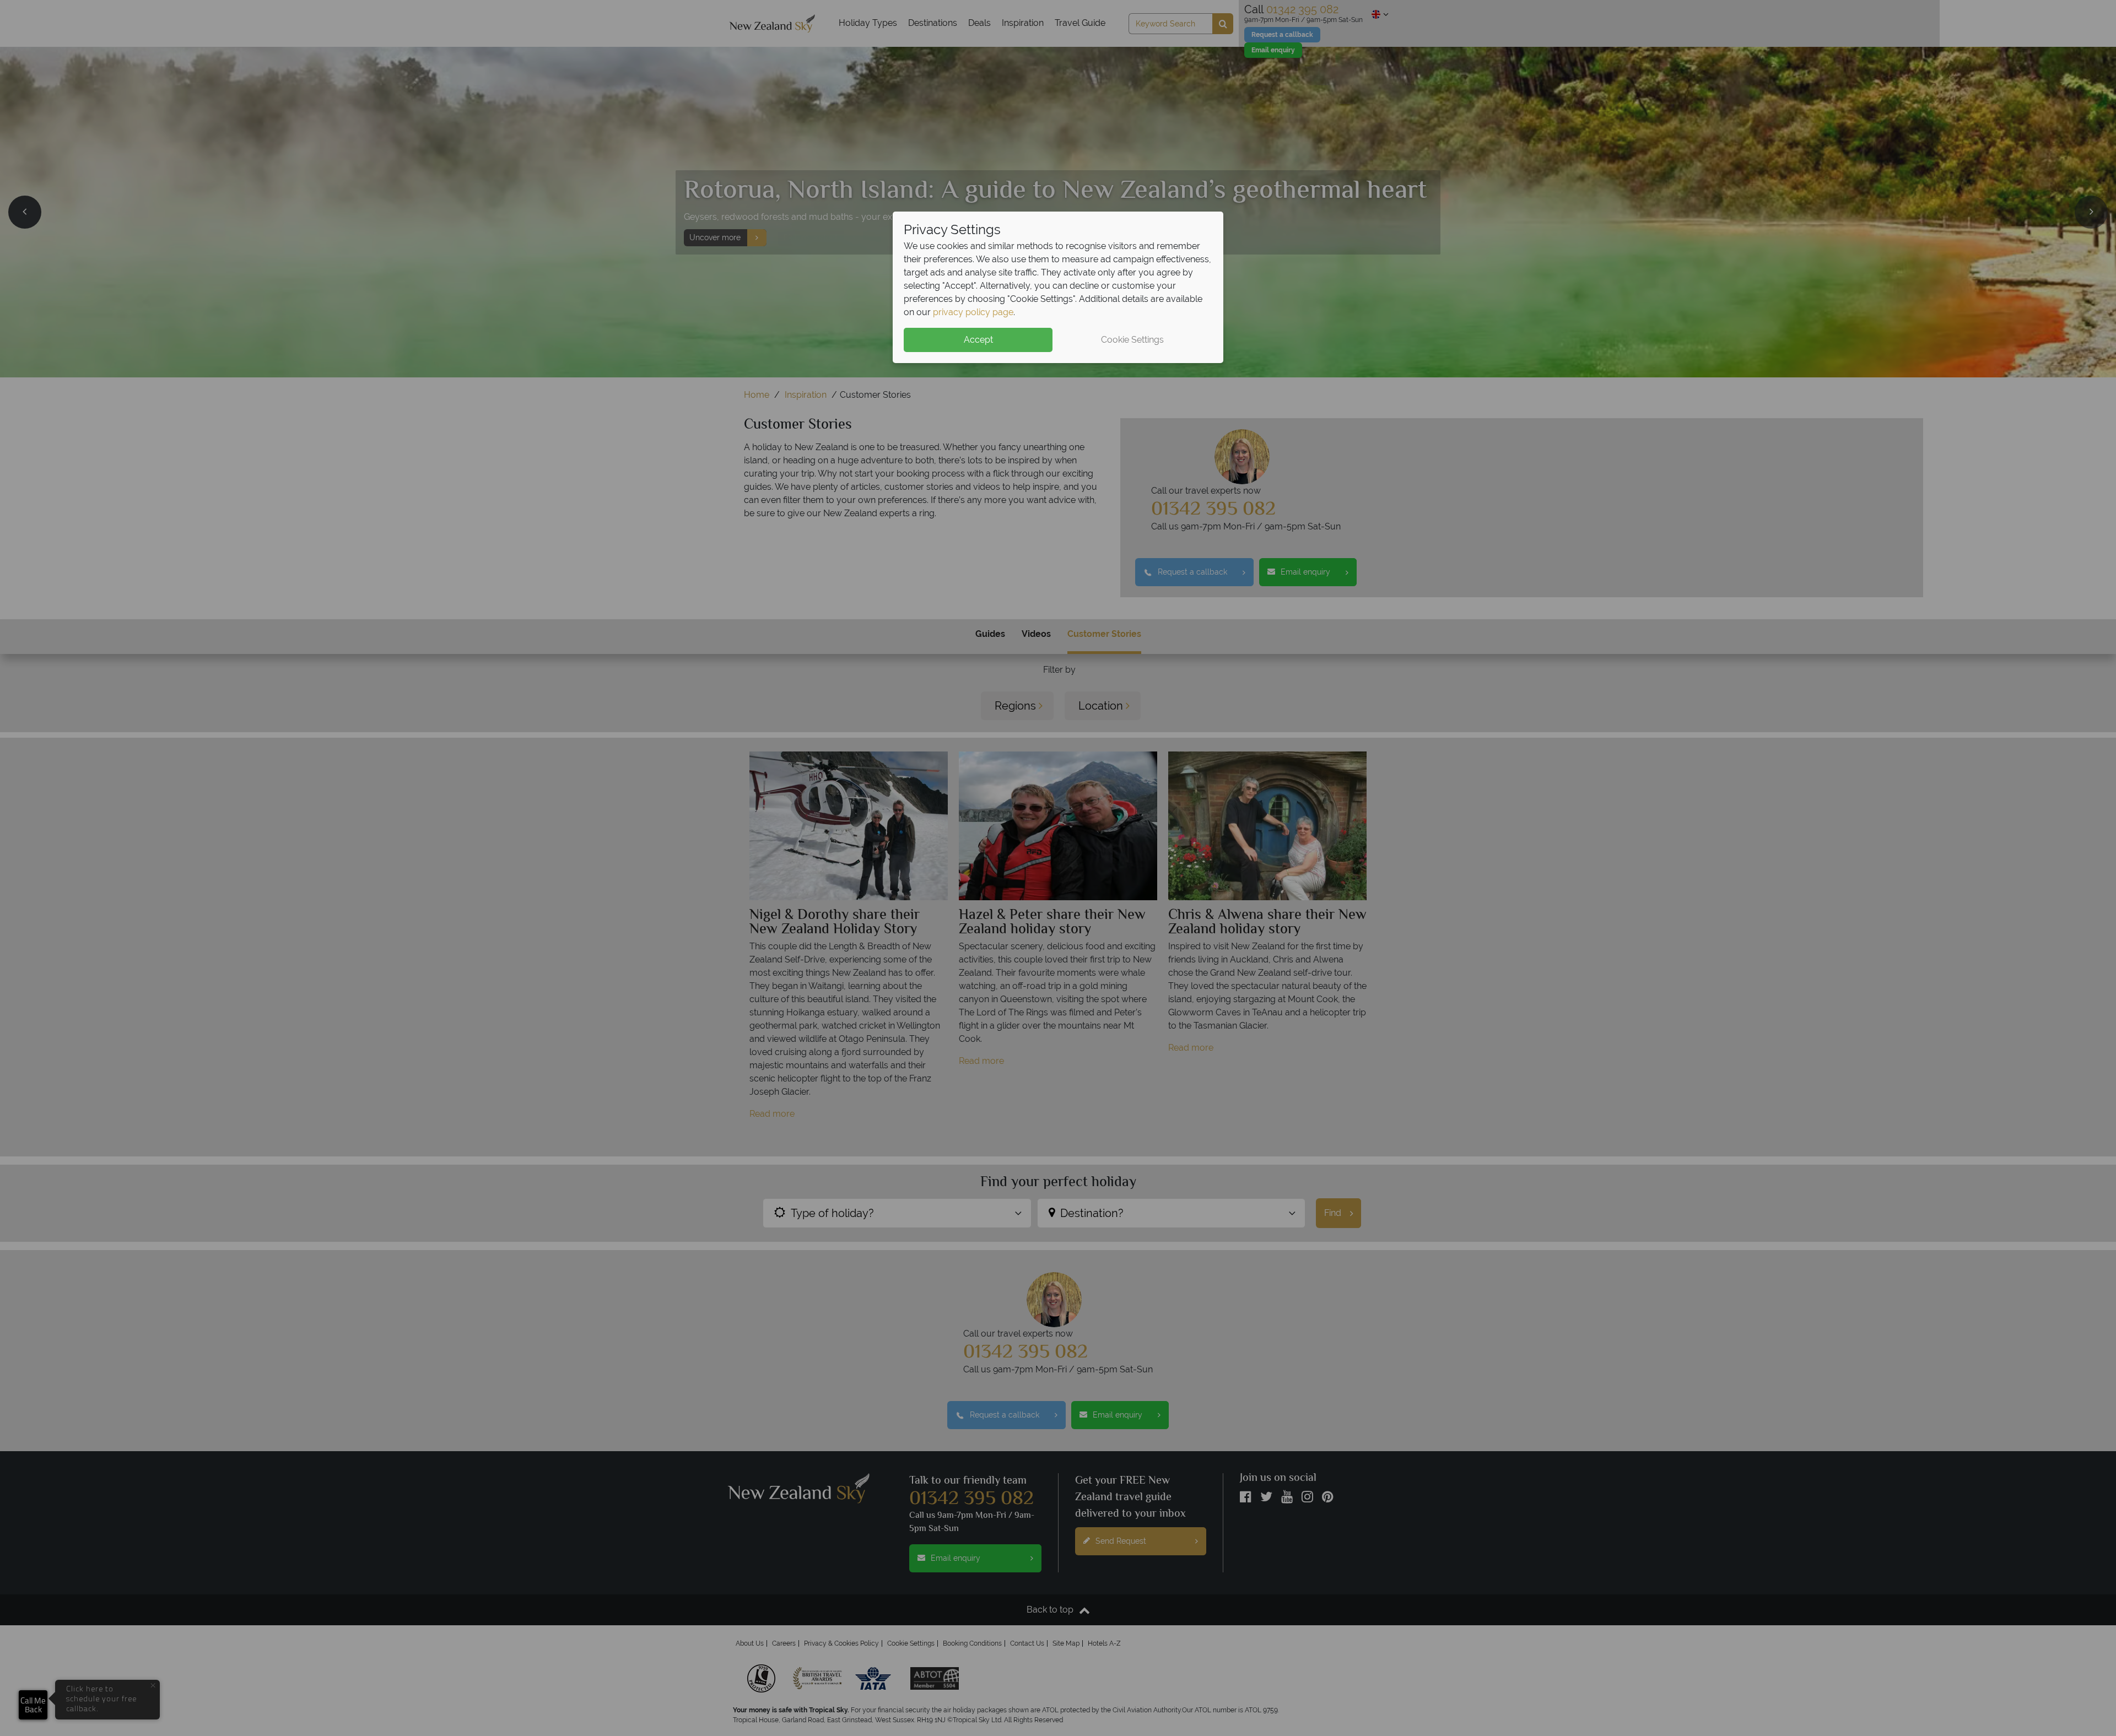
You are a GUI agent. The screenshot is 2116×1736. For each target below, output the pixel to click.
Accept (978, 340)
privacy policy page (973, 312)
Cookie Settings (1132, 340)
